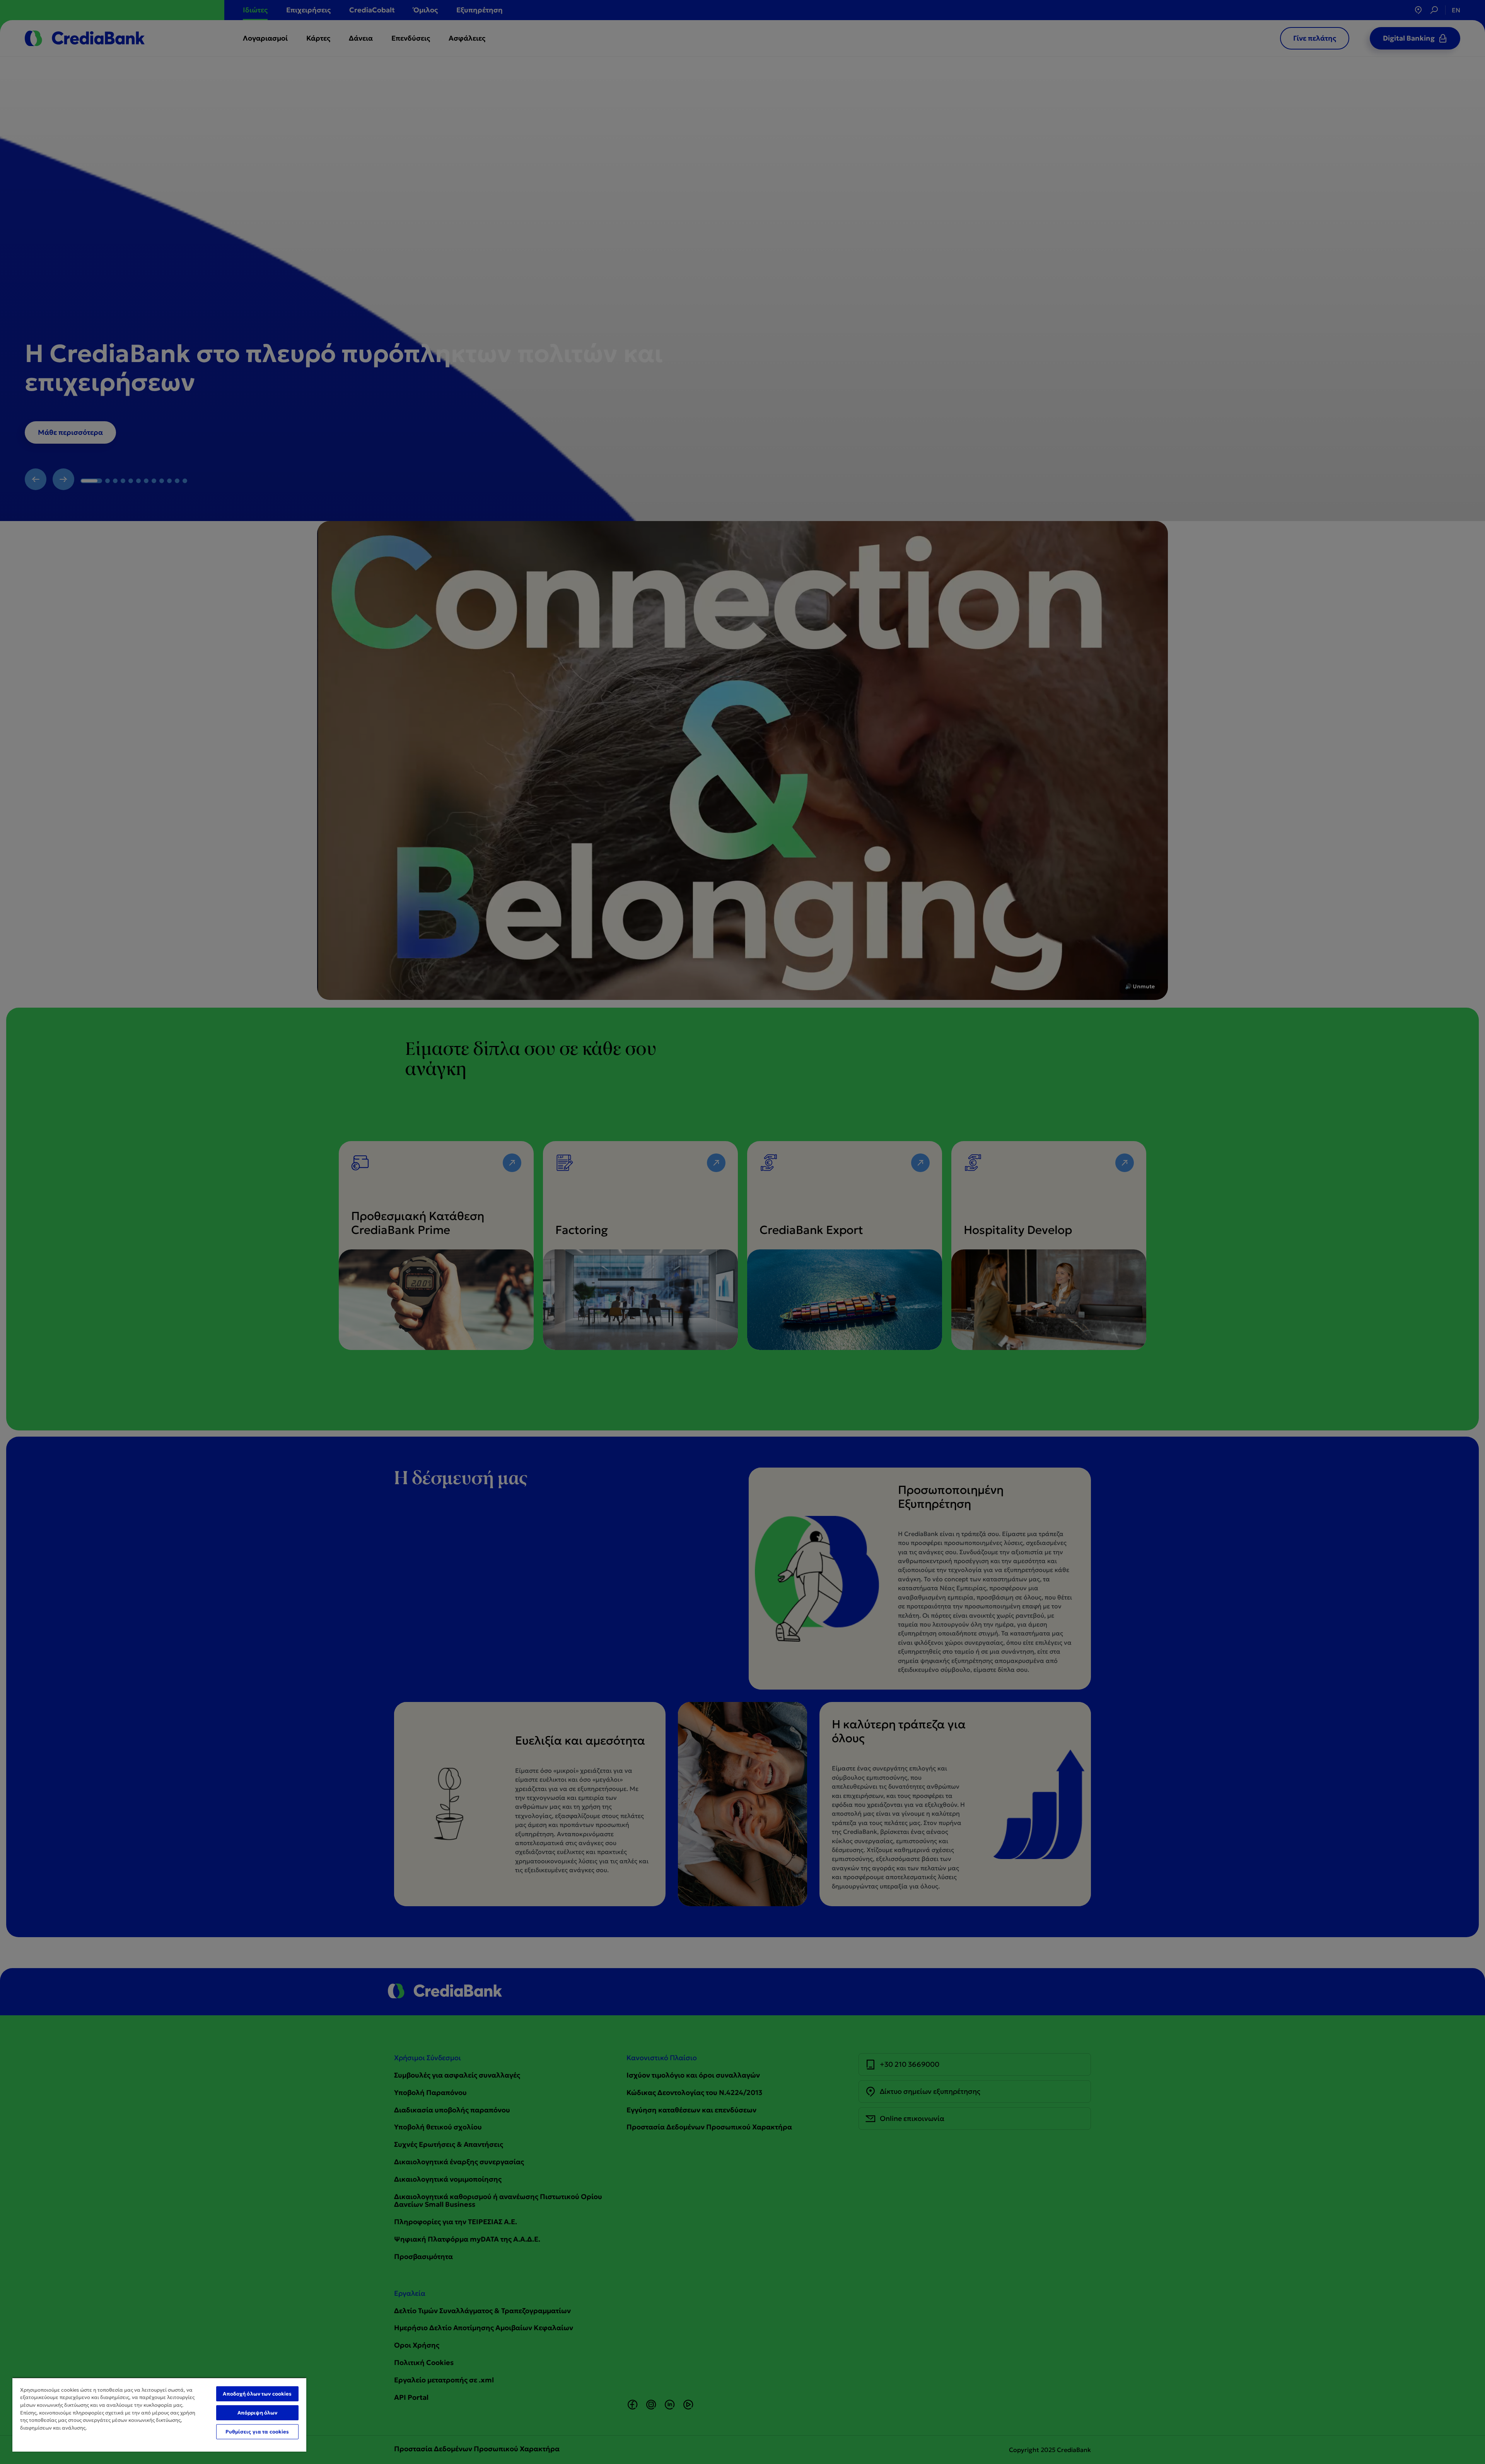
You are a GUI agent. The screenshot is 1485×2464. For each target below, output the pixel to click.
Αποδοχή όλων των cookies (257, 2394)
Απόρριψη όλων (258, 2413)
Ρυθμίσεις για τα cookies (257, 2432)
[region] (159, 2414)
